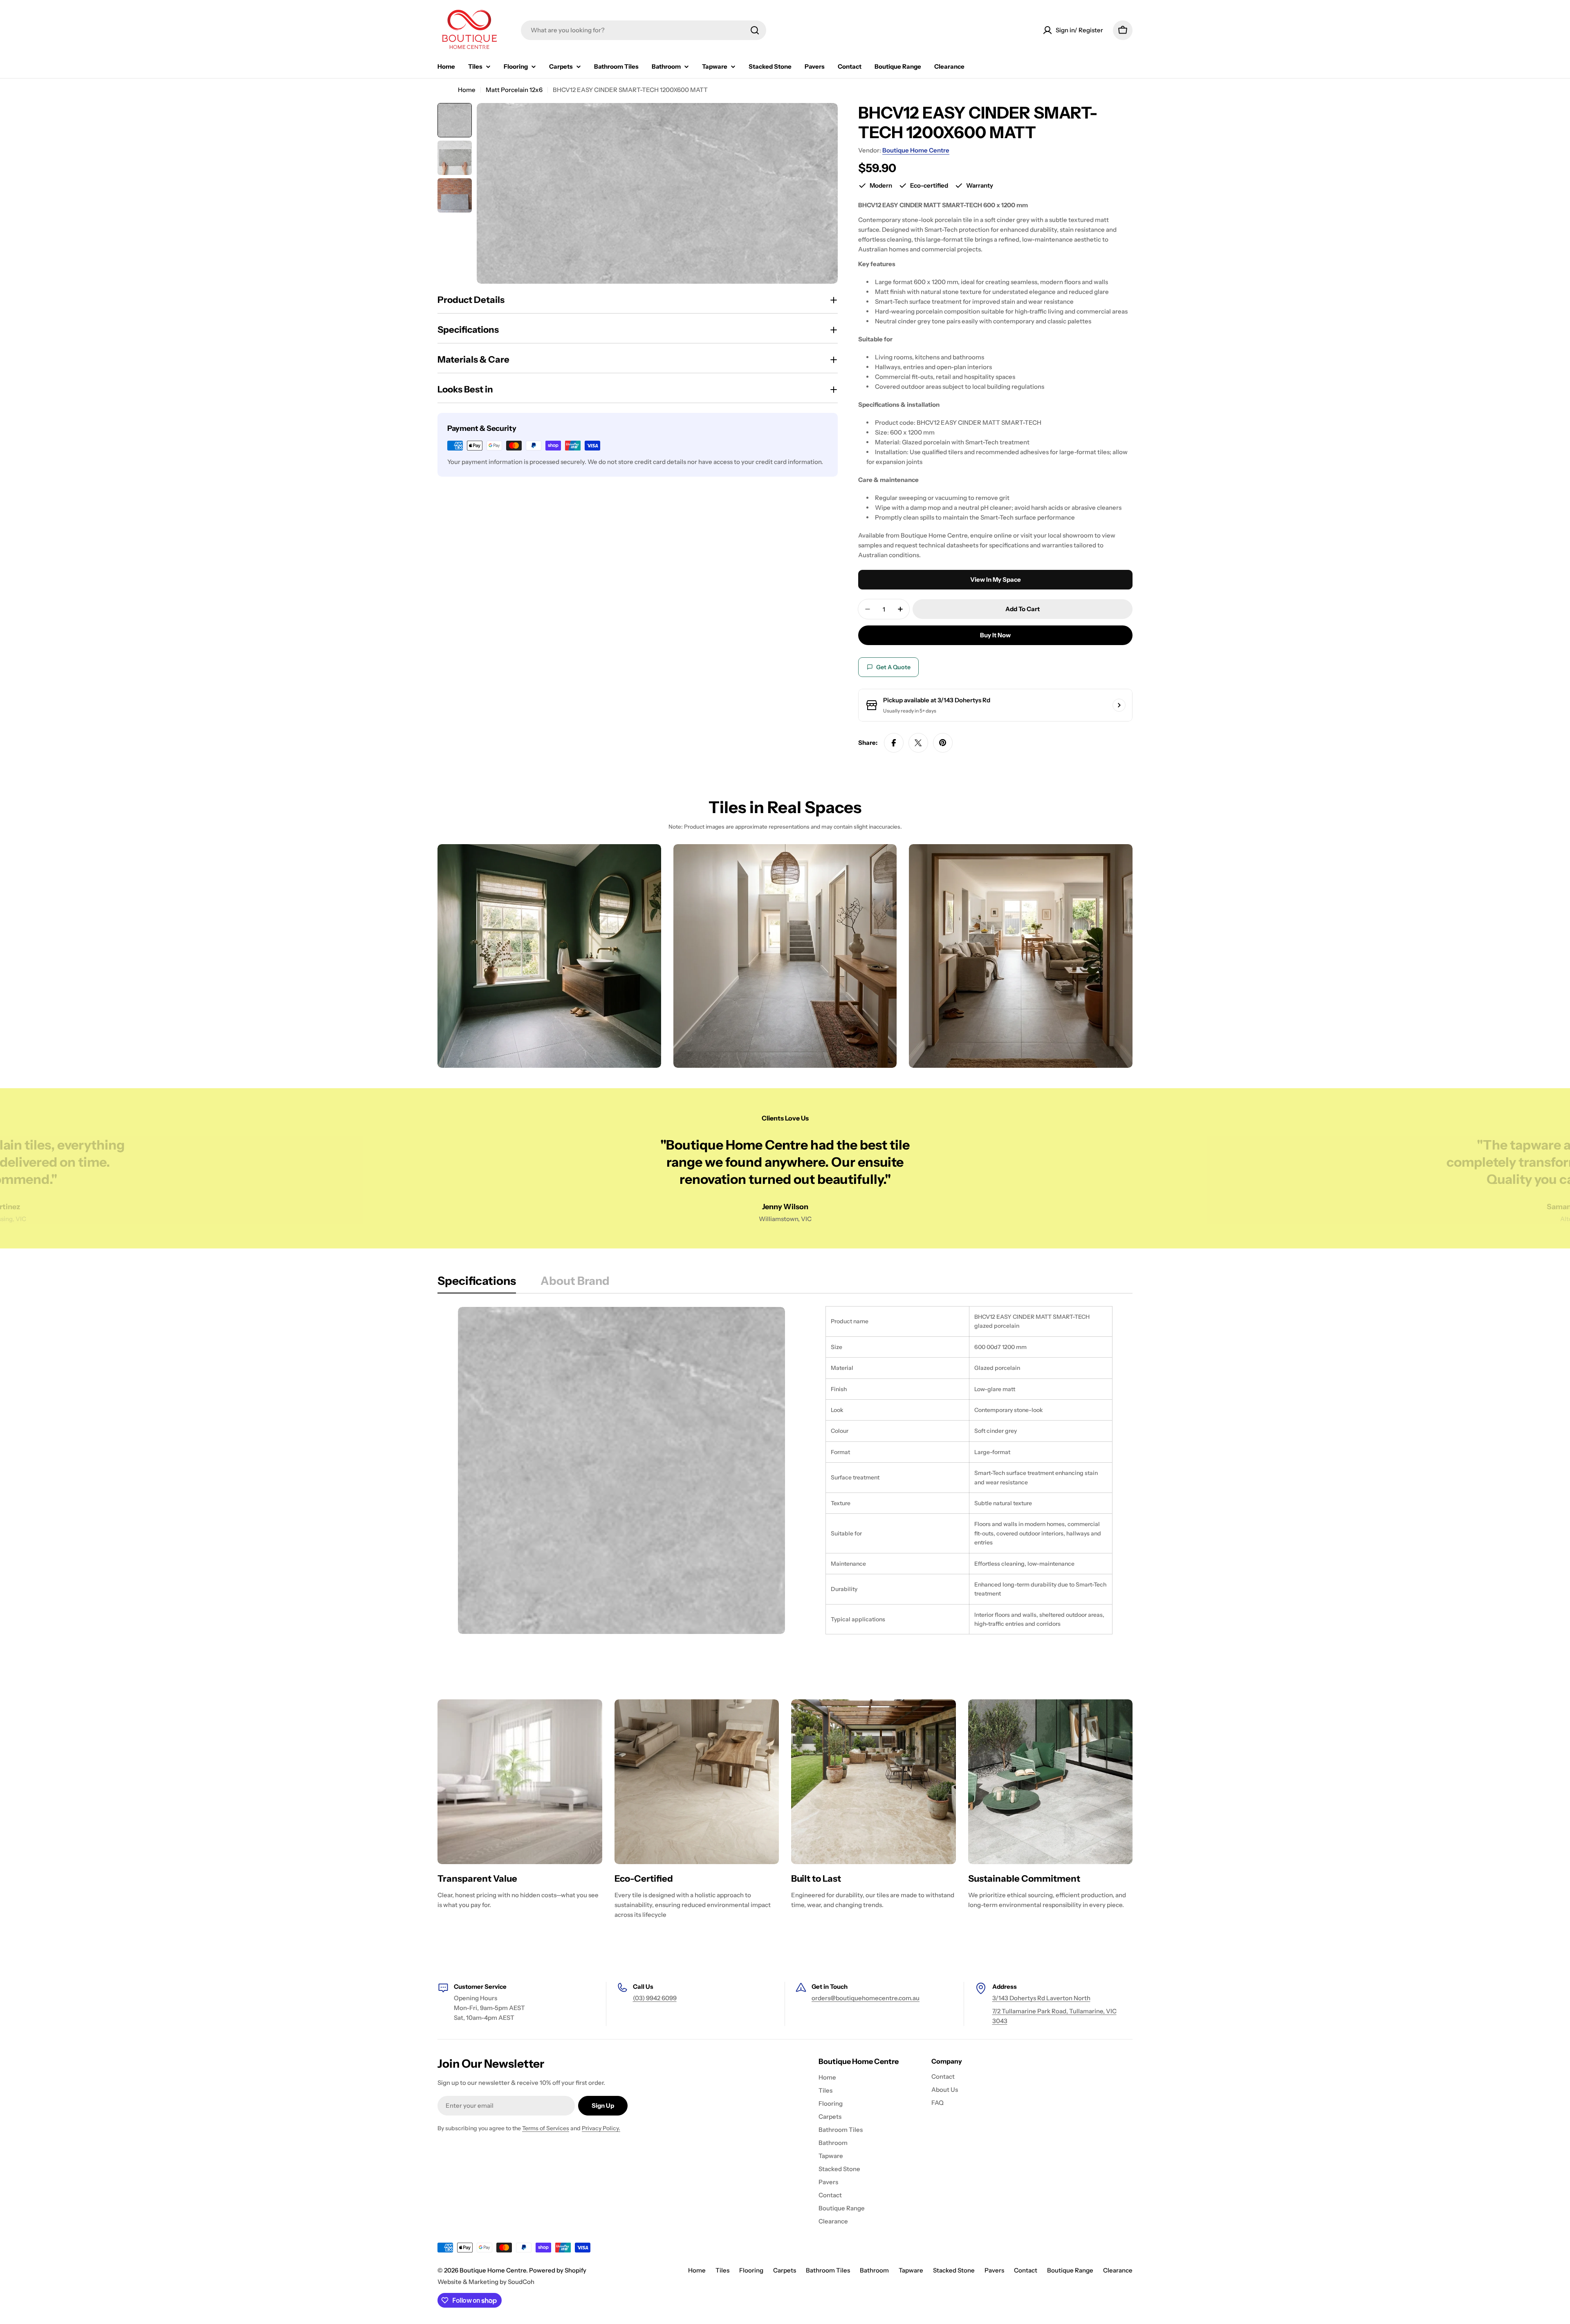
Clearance (1118, 2270)
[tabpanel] (785, 1470)
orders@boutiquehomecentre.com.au (866, 1998)
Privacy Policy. (601, 2128)
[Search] (755, 30)
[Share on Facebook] (894, 743)
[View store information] (1119, 705)
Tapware (911, 2270)
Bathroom (874, 2270)
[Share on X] (918, 743)
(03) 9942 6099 (655, 1998)
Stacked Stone (954, 2270)
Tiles (722, 2270)
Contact (1026, 2270)
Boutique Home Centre (916, 150)
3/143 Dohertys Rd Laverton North (1041, 1998)
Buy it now (995, 635)
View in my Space (996, 579)
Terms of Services (546, 2128)
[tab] (477, 1283)
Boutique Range (1070, 2270)
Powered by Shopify (558, 2270)
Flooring (751, 2270)
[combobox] (644, 30)
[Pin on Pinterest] (943, 743)
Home (467, 90)
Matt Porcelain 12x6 (514, 90)
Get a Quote (893, 667)
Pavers (994, 2270)
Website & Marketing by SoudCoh (486, 2282)
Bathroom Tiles (828, 2270)
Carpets (785, 2270)
